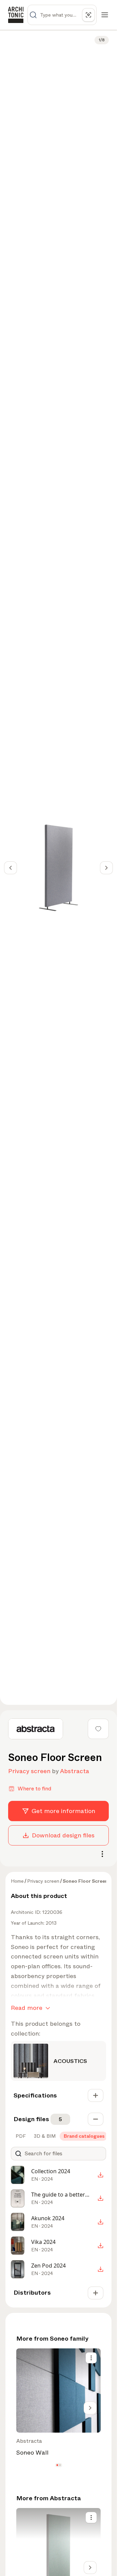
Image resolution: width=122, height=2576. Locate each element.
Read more (27, 2008)
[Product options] (91, 2358)
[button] (57, 2465)
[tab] (20, 2136)
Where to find (34, 1789)
